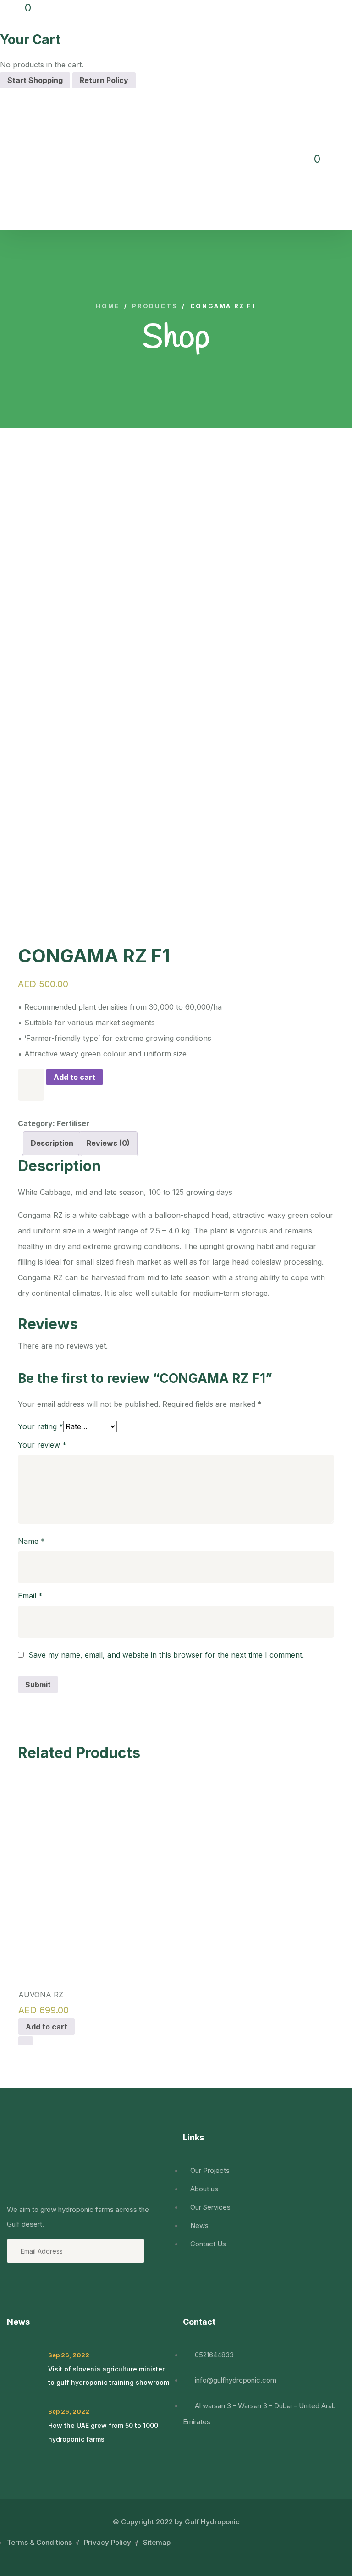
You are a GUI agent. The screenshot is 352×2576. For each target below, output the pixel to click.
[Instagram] (64, 2291)
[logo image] (80, 159)
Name (31, 1541)
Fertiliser (73, 1123)
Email (30, 1596)
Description (52, 1143)
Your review (42, 1445)
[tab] (52, 1143)
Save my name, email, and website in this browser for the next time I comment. (166, 1655)
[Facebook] (15, 2291)
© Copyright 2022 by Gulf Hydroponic (176, 2522)
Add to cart (74, 1077)
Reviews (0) (108, 1143)
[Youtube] (39, 2291)
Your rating (41, 1426)
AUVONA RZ (41, 1995)
